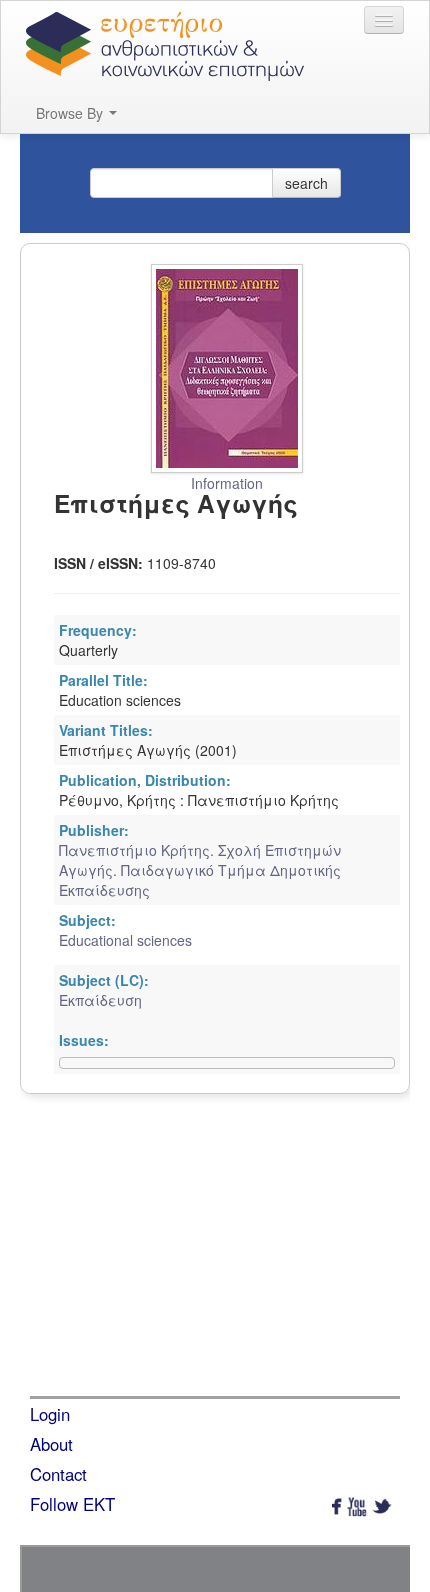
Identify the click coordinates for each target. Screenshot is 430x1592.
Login (50, 1414)
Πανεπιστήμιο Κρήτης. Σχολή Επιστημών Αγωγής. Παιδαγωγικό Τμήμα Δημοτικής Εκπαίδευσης (200, 870)
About (51, 1444)
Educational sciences (125, 940)
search (306, 183)
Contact (58, 1474)
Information (227, 483)
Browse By (71, 113)
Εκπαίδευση (100, 1000)
